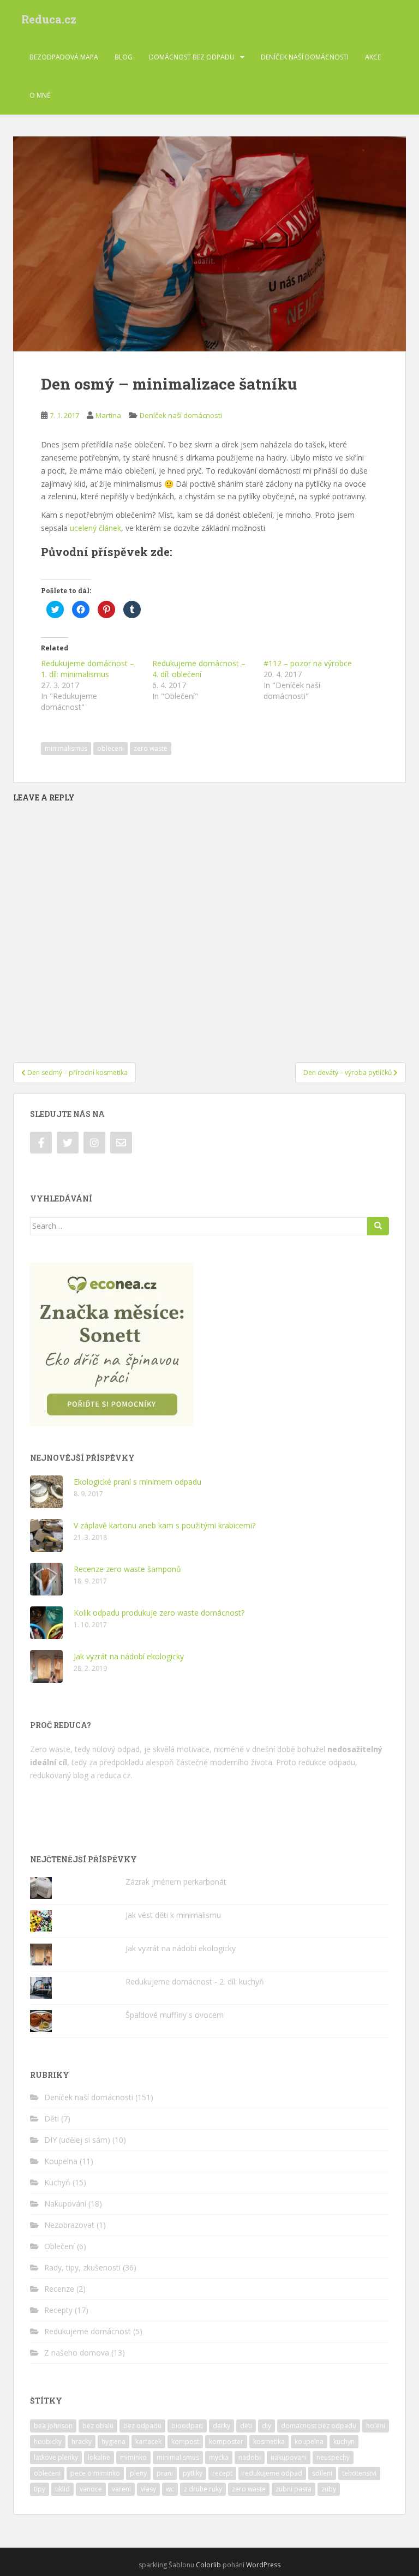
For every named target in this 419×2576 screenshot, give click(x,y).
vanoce (91, 2489)
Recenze (59, 2289)
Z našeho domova (77, 2353)
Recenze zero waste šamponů (127, 1569)
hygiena (113, 2441)
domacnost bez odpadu (319, 2426)
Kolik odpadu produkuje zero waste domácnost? (159, 1613)
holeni (376, 2426)
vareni (121, 2489)
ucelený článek (95, 528)
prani (165, 2473)
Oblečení (59, 2246)
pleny (138, 2473)
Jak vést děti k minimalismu (173, 1915)
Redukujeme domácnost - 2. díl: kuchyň (195, 1982)
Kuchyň (57, 2182)
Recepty (58, 2310)
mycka (219, 2457)
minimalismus (66, 748)
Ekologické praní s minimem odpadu (137, 1482)
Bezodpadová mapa (64, 57)
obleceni (110, 748)
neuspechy (333, 2457)
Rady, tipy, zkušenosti (82, 2267)
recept (222, 2473)
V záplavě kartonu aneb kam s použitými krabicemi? (164, 1525)
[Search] (378, 1226)
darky (222, 2426)
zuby (329, 2489)
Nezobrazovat (69, 2225)
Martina (108, 415)
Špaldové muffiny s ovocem (175, 2015)
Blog (124, 57)
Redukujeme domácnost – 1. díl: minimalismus (88, 669)
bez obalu (98, 2426)
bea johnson (53, 2426)
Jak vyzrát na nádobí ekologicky (129, 1656)
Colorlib (208, 2565)
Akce (373, 57)
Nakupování (65, 2204)
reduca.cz (114, 1775)
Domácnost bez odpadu (192, 57)
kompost (185, 2441)
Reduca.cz (49, 19)
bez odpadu (142, 2426)
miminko (133, 2457)
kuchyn (344, 2441)
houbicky (48, 2441)
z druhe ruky (203, 2489)
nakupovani (289, 2457)
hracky (82, 2441)
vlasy (148, 2489)
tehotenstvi (359, 2473)
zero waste (151, 748)
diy (267, 2426)
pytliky (193, 2473)
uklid (62, 2489)
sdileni (322, 2473)
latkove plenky (56, 2457)
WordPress (263, 2565)
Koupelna (61, 2161)
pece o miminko (95, 2473)
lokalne (99, 2457)
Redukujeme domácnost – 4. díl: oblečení (199, 669)
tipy (40, 2489)
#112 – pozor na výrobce (308, 663)
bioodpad (187, 2426)
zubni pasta (294, 2489)
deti (246, 2426)
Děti (52, 2118)
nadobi (250, 2457)
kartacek (148, 2441)
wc (170, 2489)
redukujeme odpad (272, 2473)
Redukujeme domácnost (88, 2331)
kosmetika (269, 2441)
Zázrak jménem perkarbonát (176, 1882)
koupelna (309, 2441)
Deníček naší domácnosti (305, 57)
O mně (40, 95)
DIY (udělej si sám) (77, 2140)
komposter (226, 2441)
